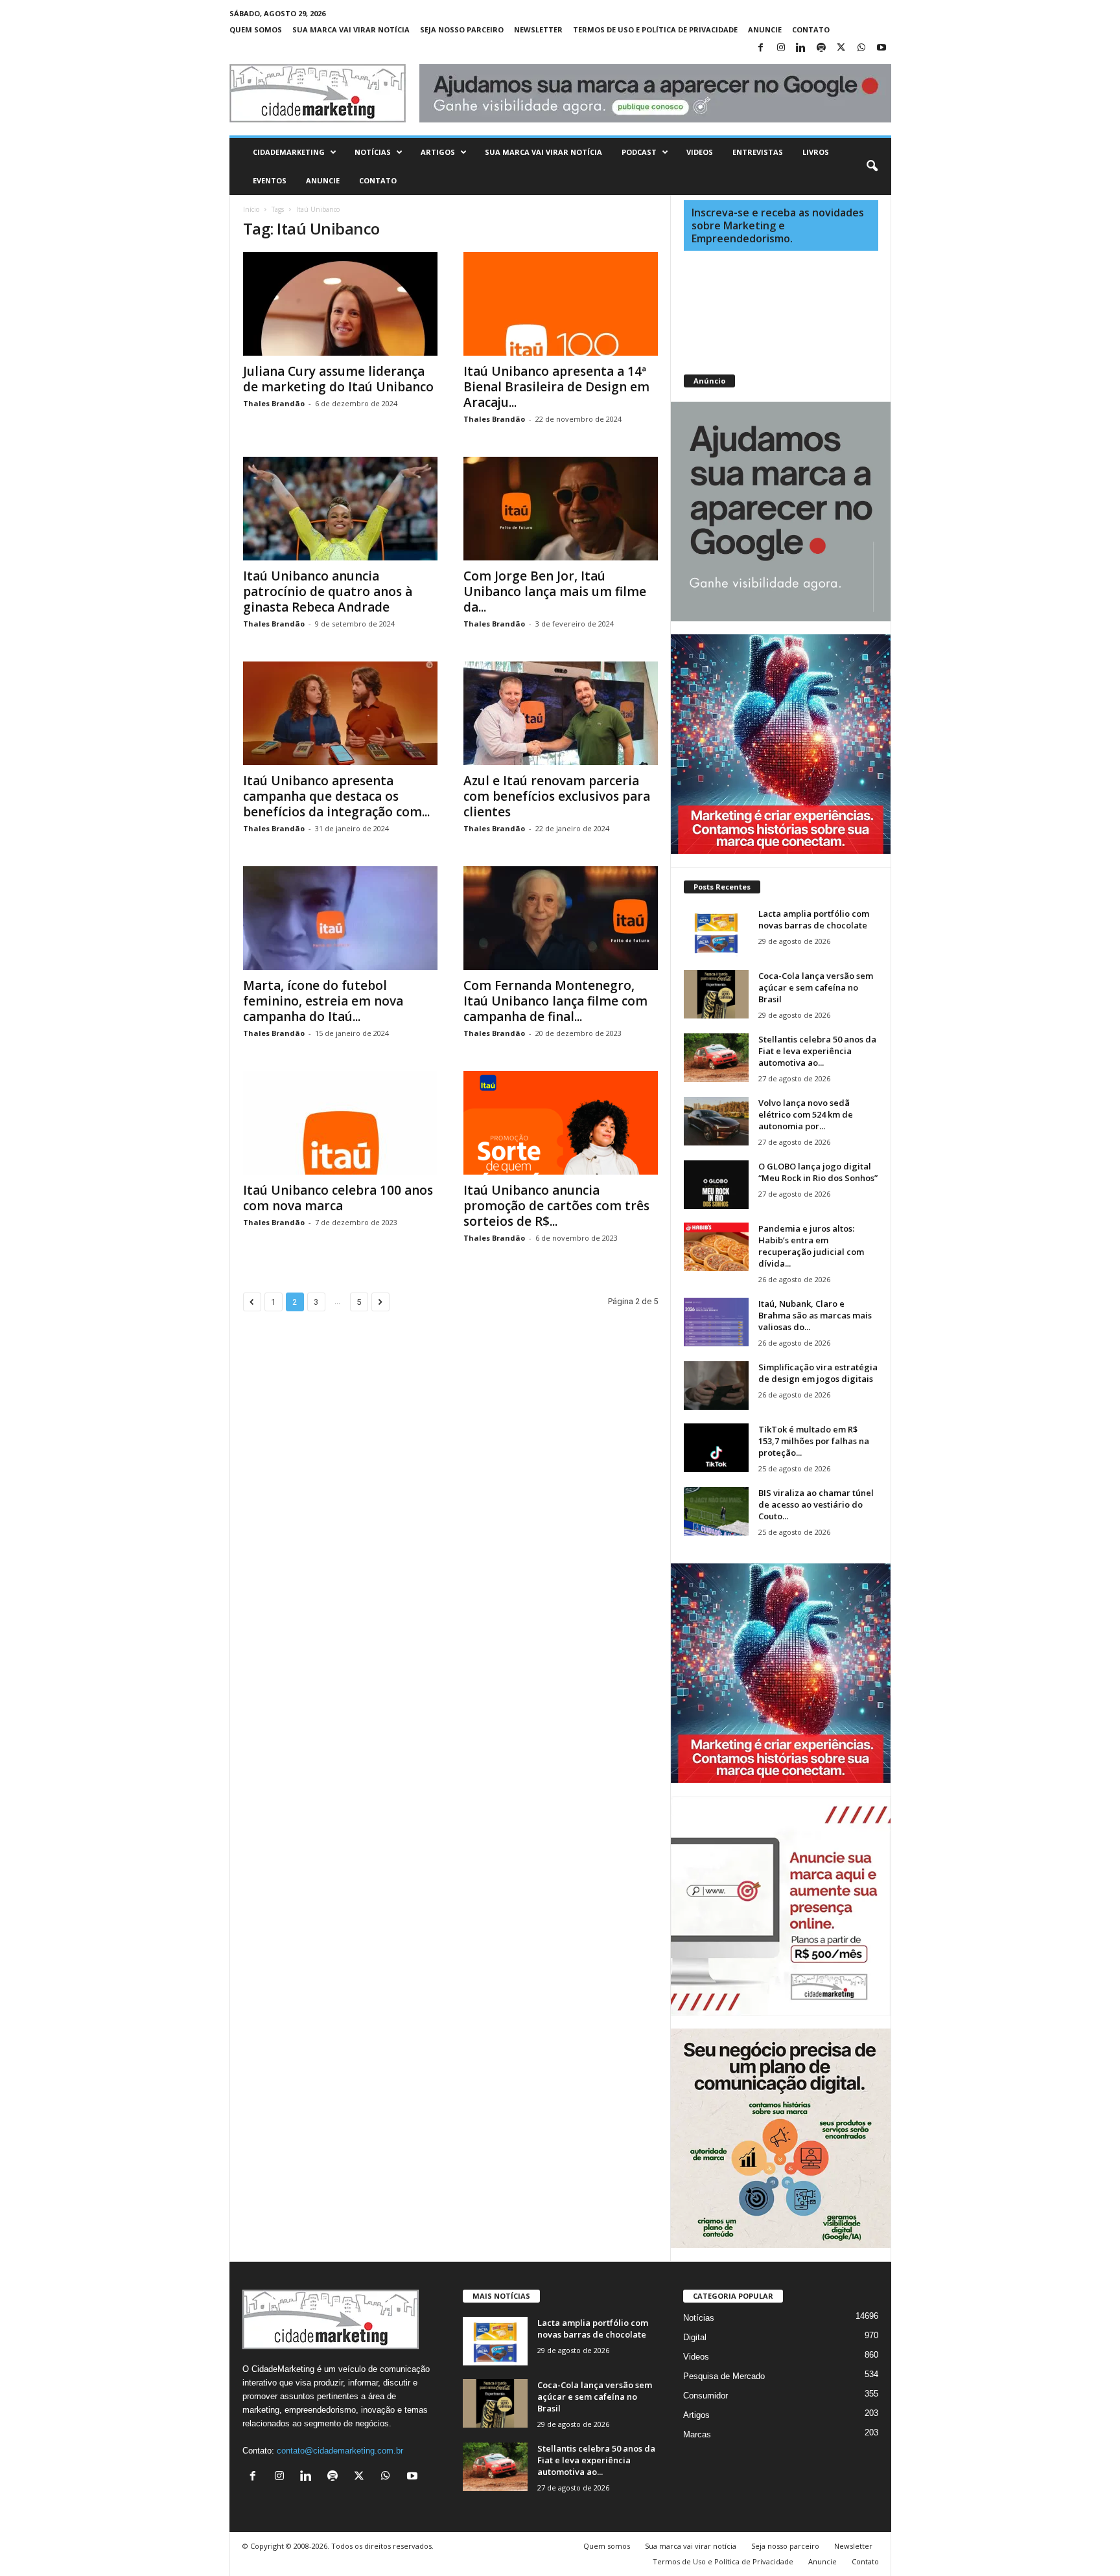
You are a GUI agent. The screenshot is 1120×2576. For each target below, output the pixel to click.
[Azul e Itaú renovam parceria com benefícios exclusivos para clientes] (561, 713)
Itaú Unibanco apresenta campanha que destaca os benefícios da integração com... (336, 796)
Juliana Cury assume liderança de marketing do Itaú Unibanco (338, 379)
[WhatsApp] (861, 48)
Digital (695, 2337)
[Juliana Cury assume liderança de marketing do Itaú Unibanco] (340, 304)
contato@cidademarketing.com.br (340, 2451)
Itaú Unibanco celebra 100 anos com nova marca (338, 1198)
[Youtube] (881, 48)
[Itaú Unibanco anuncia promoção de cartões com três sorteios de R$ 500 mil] (561, 1123)
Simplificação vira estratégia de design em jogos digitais (818, 1373)
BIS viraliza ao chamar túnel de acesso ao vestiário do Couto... (816, 1504)
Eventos (270, 180)
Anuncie (765, 29)
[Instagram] (781, 48)
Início (251, 209)
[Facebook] (761, 48)
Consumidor (706, 2396)
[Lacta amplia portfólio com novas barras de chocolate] (716, 932)
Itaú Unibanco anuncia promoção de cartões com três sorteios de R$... (556, 1206)
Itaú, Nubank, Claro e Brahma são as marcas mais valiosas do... (815, 1315)
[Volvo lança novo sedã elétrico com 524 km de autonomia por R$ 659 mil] (716, 1121)
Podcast (639, 152)
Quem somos (256, 29)
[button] (872, 167)
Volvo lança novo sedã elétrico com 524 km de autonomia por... (806, 1114)
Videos (700, 152)
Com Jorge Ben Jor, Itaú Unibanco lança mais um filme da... (555, 592)
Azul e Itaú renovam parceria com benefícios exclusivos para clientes (557, 796)
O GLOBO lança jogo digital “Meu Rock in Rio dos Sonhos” (818, 1172)
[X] (841, 48)
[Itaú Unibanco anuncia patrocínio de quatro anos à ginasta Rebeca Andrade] (340, 509)
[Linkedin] (801, 48)
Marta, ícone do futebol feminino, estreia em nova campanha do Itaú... (323, 1001)
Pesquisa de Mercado (724, 2376)
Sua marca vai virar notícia (351, 29)
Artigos (438, 152)
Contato (811, 29)
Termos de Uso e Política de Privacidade (655, 29)
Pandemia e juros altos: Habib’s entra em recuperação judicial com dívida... (811, 1246)
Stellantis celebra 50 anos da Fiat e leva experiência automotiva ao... (817, 1051)
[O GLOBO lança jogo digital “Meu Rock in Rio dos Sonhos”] (716, 1185)
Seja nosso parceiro (462, 29)
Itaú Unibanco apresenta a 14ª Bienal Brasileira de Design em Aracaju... (556, 387)
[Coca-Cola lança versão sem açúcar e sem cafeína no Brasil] (716, 994)
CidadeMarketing (289, 152)
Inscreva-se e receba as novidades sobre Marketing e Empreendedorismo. (778, 225)
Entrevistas (758, 152)
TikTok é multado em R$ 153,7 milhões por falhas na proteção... (814, 1441)
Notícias (373, 152)
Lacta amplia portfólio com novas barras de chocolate (814, 919)
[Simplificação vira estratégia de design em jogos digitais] (716, 1386)
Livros (816, 152)
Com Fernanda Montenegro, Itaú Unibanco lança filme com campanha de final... (555, 1001)
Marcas (697, 2434)
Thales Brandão (274, 403)
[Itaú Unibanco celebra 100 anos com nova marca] (340, 1123)
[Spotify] (821, 48)
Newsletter (538, 29)
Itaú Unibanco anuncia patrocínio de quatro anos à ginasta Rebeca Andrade (328, 592)
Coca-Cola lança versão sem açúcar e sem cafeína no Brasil (816, 987)
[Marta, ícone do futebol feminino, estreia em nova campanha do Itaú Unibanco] (340, 918)
